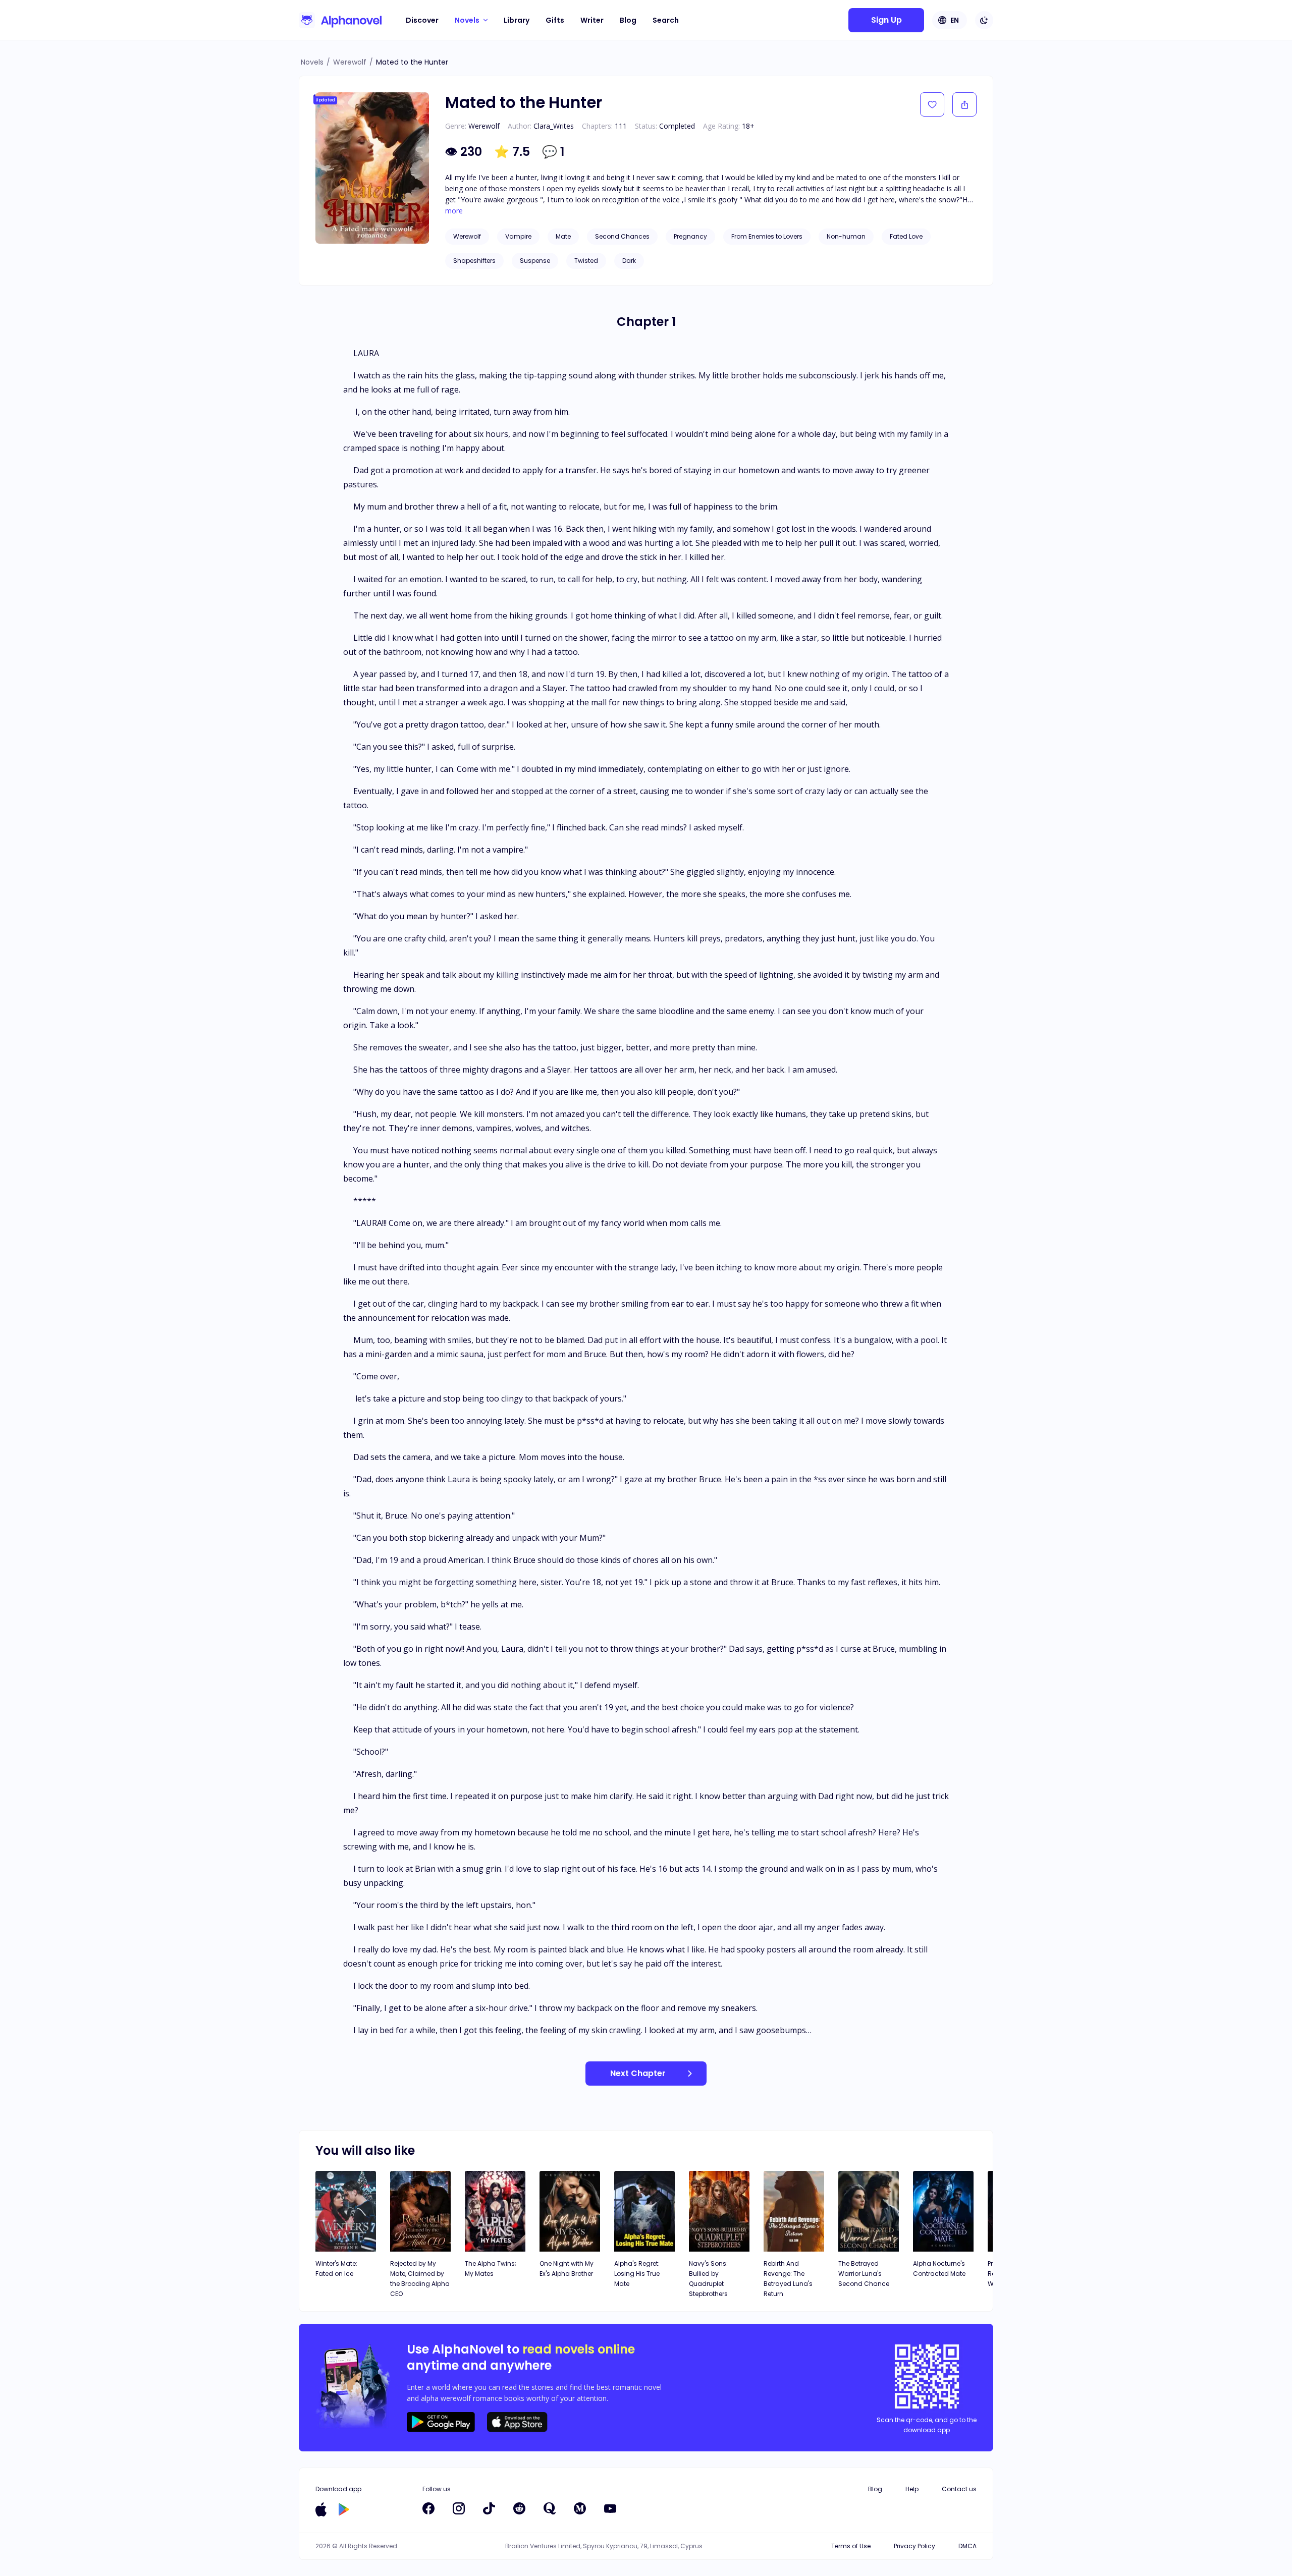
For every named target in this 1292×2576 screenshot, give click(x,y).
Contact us (959, 2489)
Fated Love (906, 236)
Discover (422, 20)
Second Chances (622, 236)
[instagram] (459, 2508)
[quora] (550, 2508)
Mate (563, 236)
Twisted (586, 261)
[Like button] (932, 104)
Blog (628, 20)
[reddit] (519, 2508)
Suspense (535, 261)
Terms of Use (851, 2546)
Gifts (555, 20)
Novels (312, 62)
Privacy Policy (914, 2546)
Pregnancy (690, 236)
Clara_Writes (554, 126)
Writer (592, 20)
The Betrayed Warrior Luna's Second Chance (864, 2274)
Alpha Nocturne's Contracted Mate (939, 2269)
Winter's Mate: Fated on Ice (336, 2269)
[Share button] (964, 104)
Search (666, 20)
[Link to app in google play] (344, 2509)
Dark (629, 261)
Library (517, 20)
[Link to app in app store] (321, 2509)
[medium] (580, 2508)
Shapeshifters (474, 261)
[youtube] (610, 2508)
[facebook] (428, 2508)
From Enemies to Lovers (767, 236)
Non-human (846, 236)
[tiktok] (489, 2508)
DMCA (967, 2546)
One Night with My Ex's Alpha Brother (567, 2269)
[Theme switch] (984, 20)
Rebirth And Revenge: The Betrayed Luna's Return (788, 2279)
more (454, 211)
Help (912, 2489)
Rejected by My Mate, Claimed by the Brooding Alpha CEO (420, 2279)
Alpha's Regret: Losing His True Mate (637, 2274)
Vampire (518, 236)
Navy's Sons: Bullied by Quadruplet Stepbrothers (708, 2279)
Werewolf (350, 62)
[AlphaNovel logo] (340, 20)
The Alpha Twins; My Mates (491, 2269)
